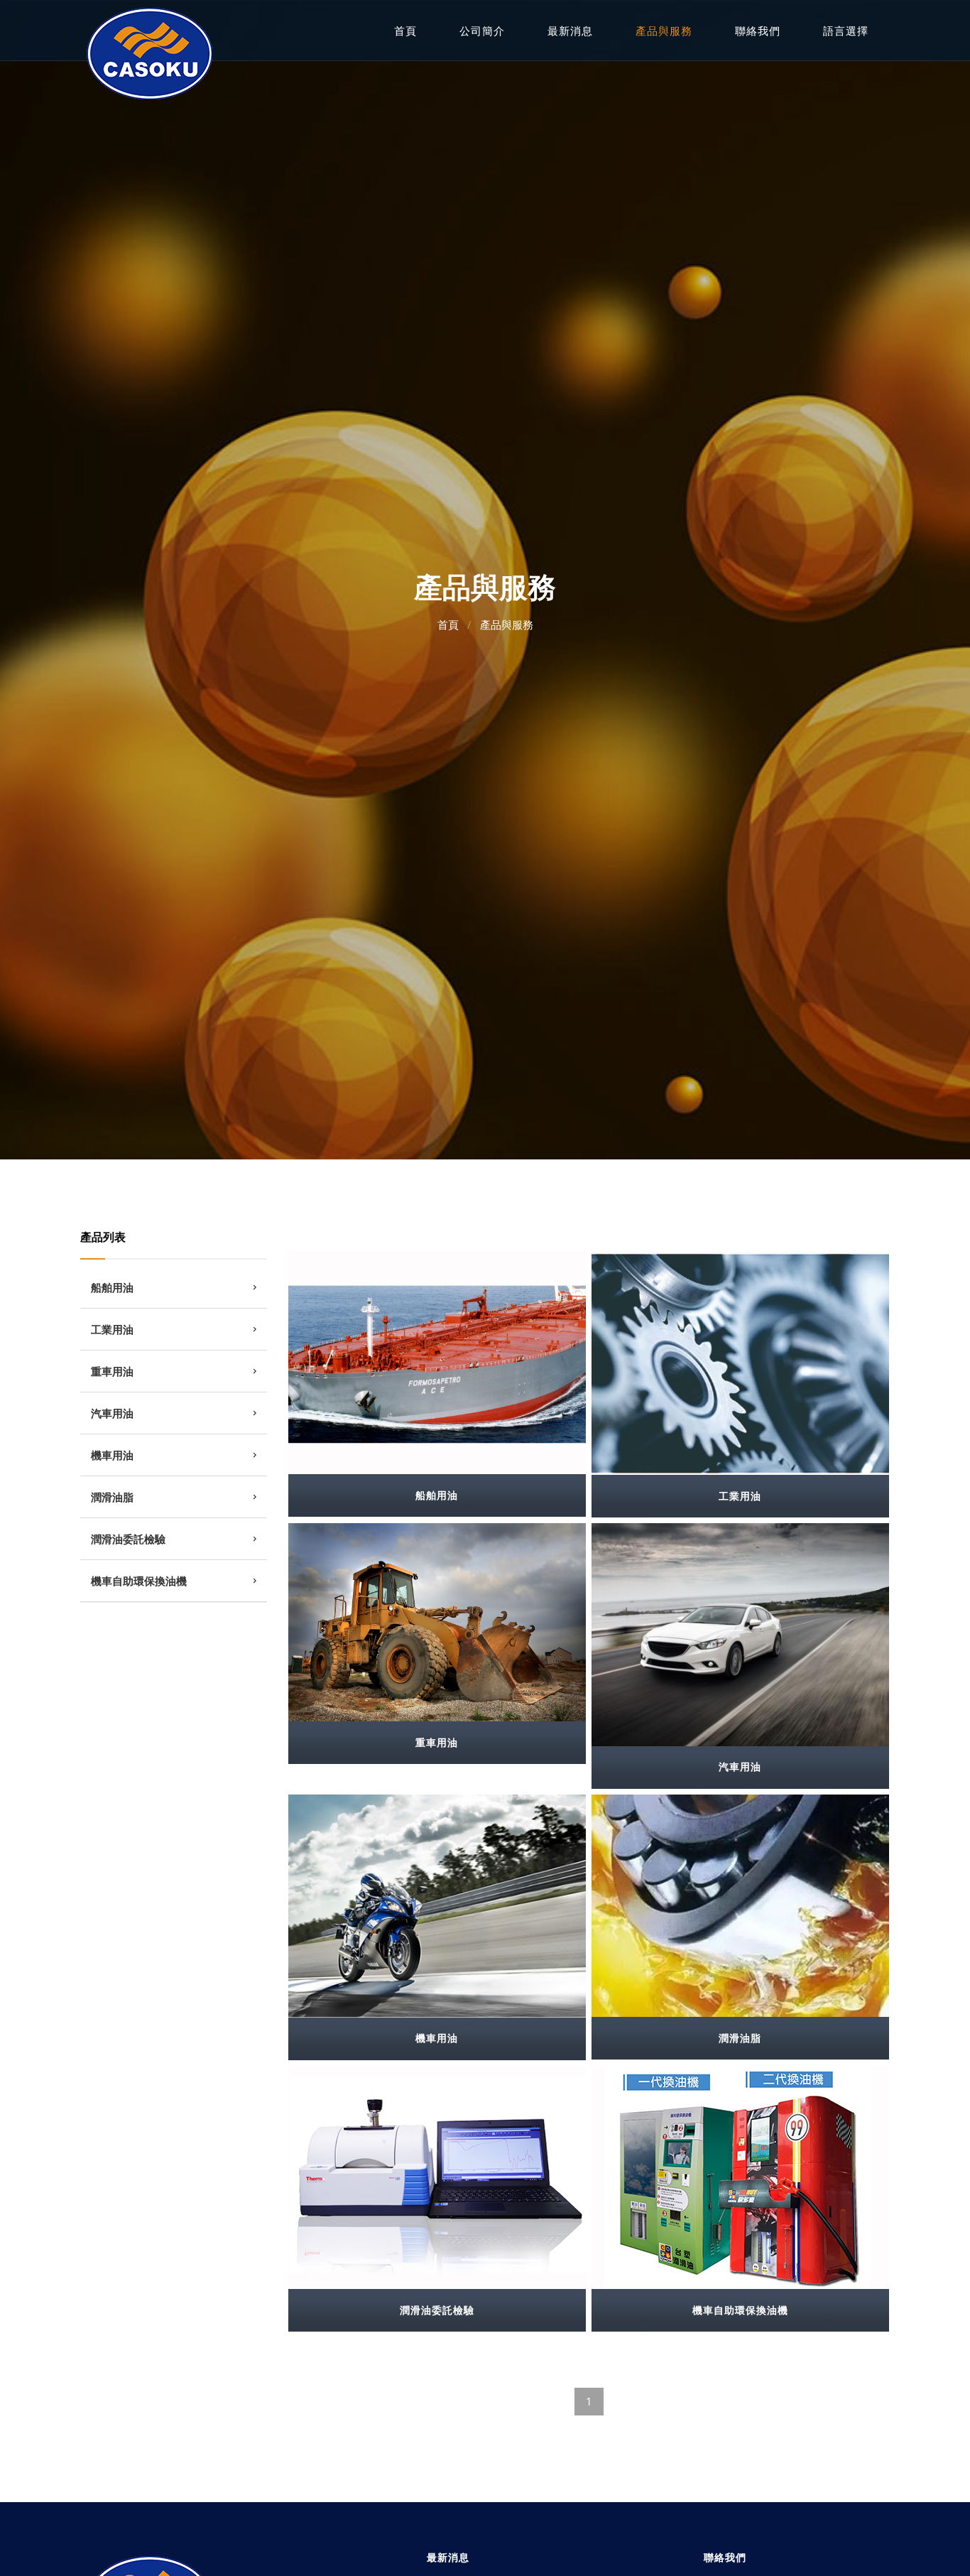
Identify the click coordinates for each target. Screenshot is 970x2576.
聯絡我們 (758, 31)
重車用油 (112, 1371)
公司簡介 (482, 31)
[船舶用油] (437, 1363)
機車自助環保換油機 (139, 1581)
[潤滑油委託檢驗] (437, 2177)
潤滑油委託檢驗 (128, 1539)
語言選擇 (846, 31)
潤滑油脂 (112, 1497)
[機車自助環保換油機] (741, 2178)
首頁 (405, 31)
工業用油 (112, 1329)
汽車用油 (112, 1413)
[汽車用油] (741, 1635)
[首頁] (149, 52)
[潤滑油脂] (741, 1906)
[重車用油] (437, 1623)
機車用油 (112, 1455)
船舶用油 (112, 1287)
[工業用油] (741, 1363)
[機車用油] (437, 1906)
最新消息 (570, 31)
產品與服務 (664, 31)
